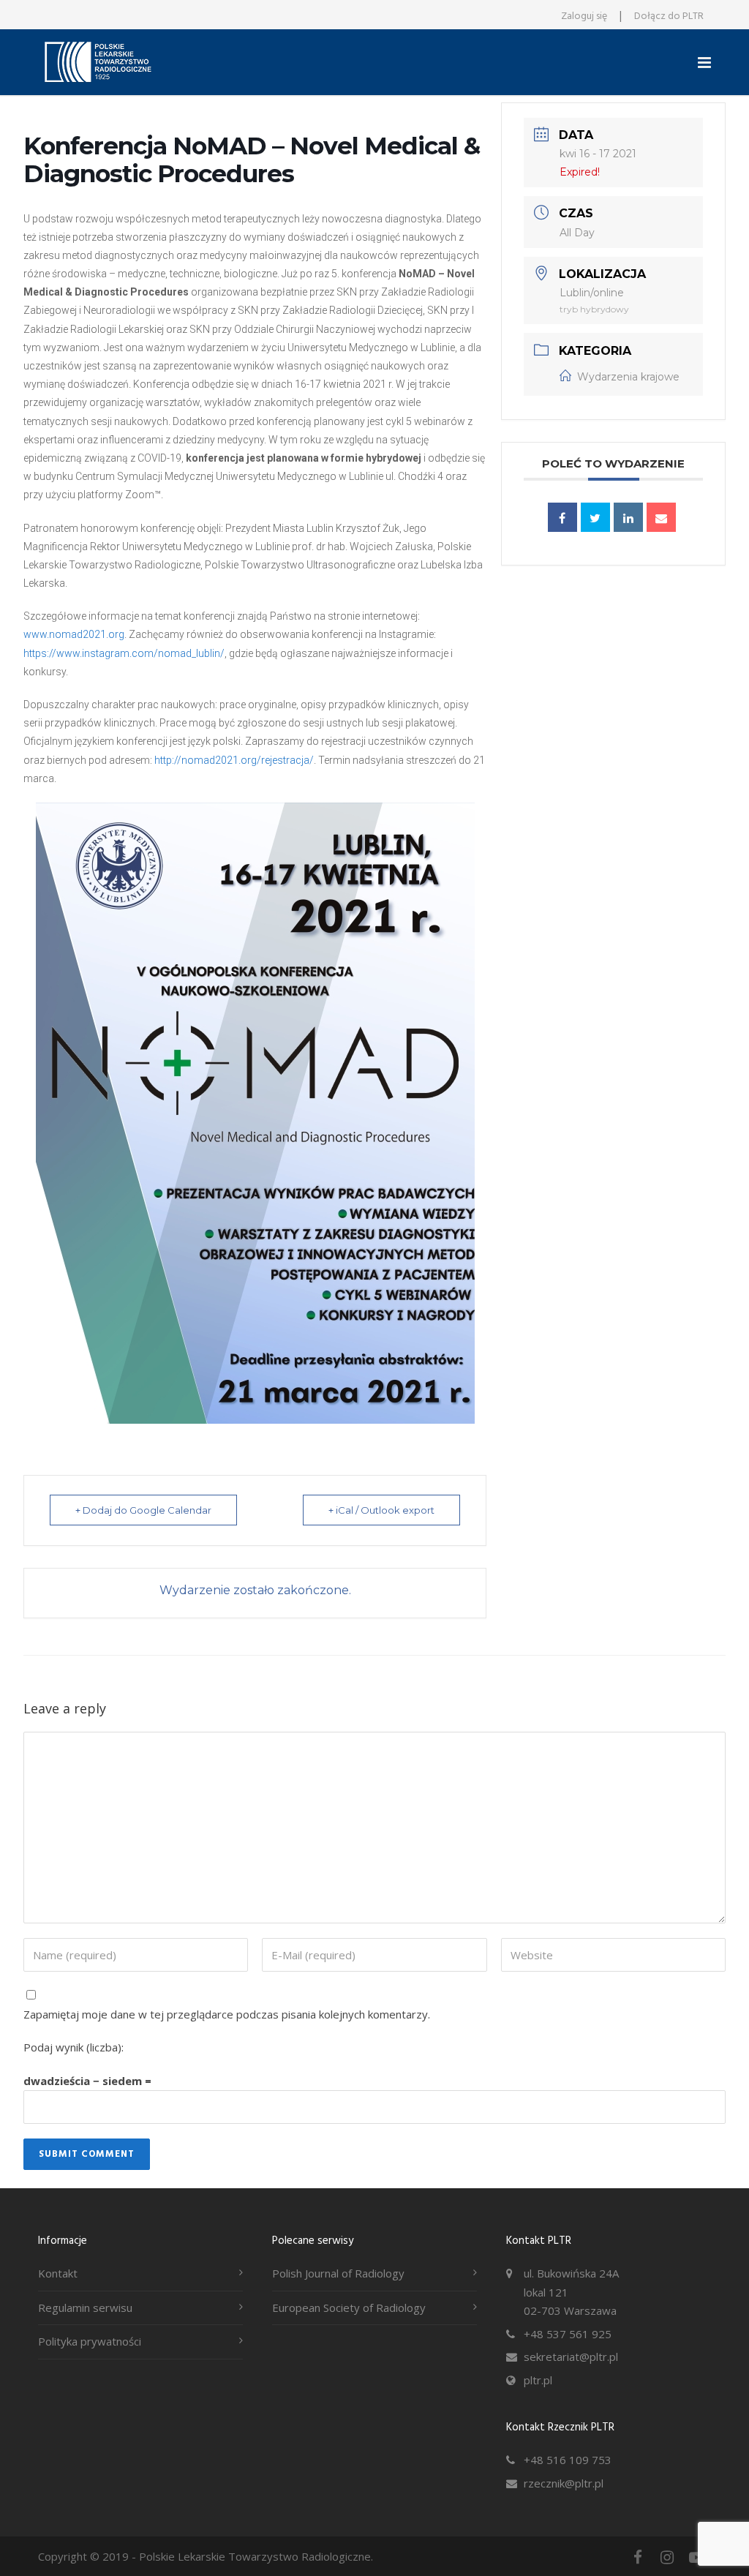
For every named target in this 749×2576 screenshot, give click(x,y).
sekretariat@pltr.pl (571, 2357)
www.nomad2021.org (74, 634)
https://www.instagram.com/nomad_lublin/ (124, 653)
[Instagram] (667, 2557)
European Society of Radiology (349, 2307)
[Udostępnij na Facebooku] (562, 517)
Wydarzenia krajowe (628, 377)
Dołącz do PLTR (669, 16)
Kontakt (58, 2273)
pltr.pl (538, 2380)
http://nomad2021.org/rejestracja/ (234, 760)
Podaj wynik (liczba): (74, 2047)
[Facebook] (638, 2557)
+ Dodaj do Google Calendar (143, 1510)
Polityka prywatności (90, 2341)
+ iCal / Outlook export (381, 1510)
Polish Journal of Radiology (338, 2273)
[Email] (661, 517)
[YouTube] (696, 2557)
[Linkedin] (628, 517)
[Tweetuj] (595, 517)
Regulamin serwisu (85, 2307)
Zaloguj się (584, 16)
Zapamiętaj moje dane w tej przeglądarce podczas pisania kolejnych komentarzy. (227, 2014)
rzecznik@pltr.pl (564, 2483)
